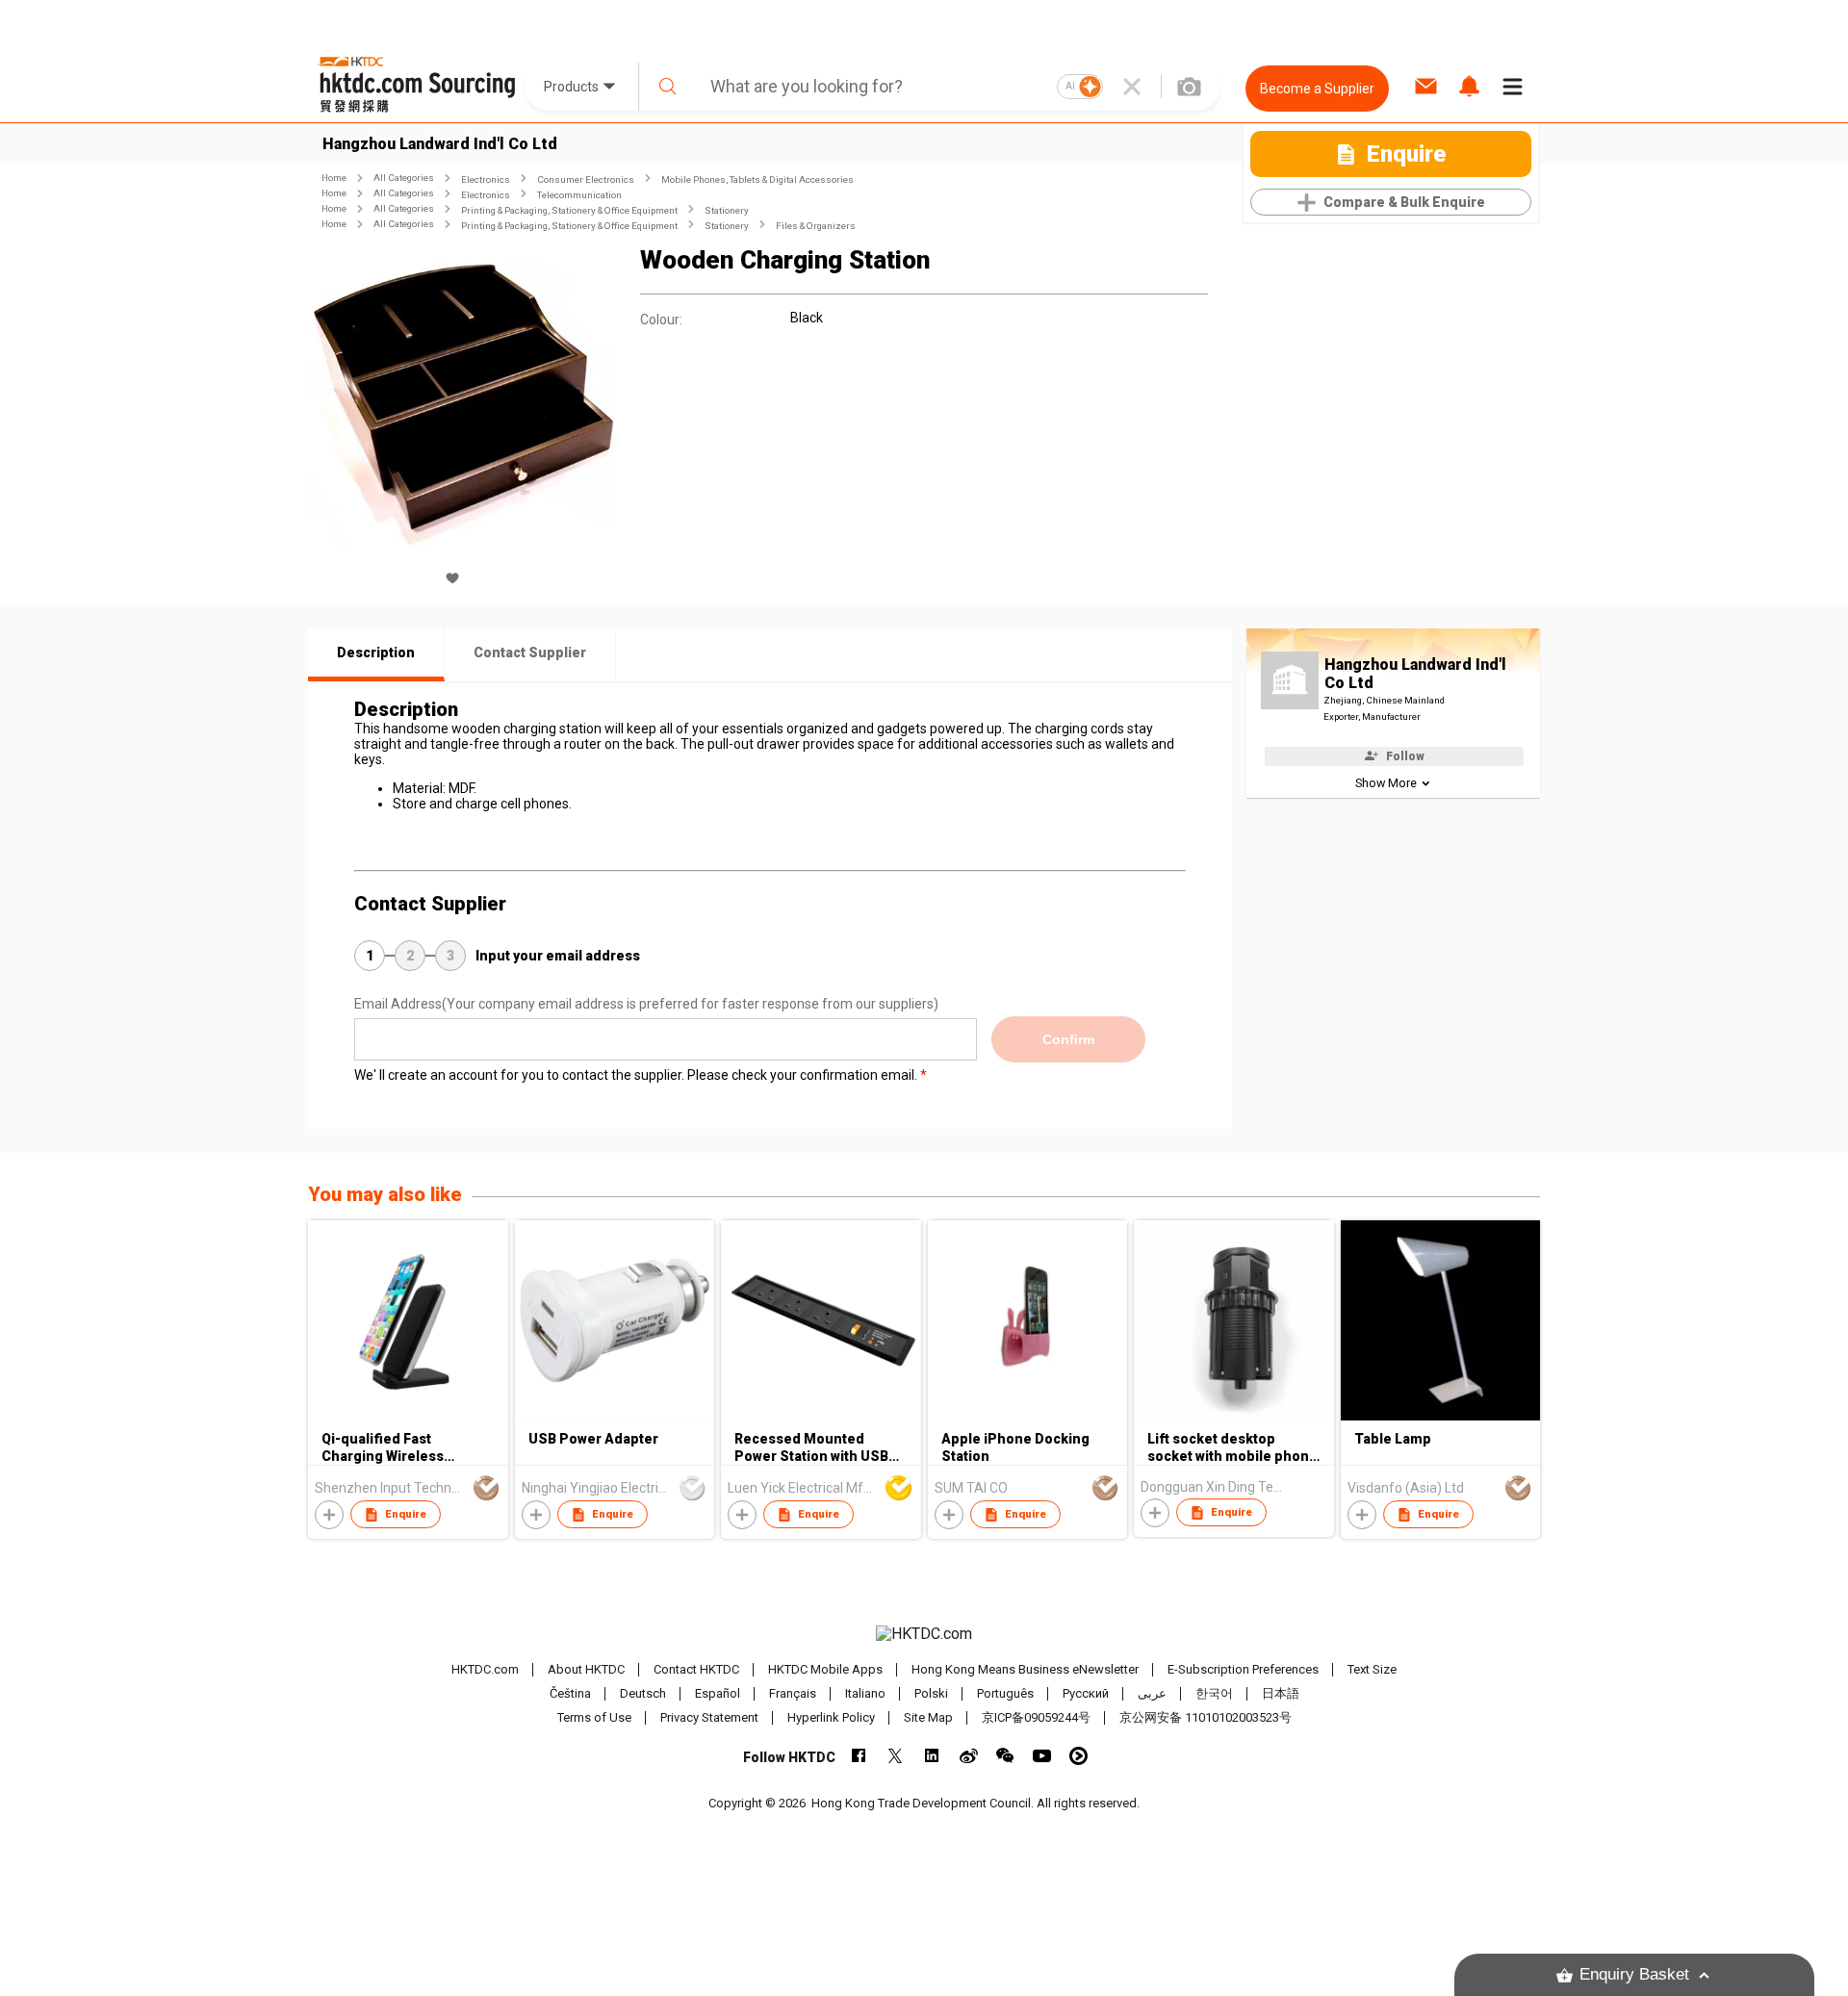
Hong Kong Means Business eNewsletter (1025, 1669)
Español (718, 1693)
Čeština (570, 1693)
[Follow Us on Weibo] (969, 1756)
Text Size (1372, 1669)
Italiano (865, 1693)
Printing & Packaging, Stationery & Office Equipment (569, 210)
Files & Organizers (816, 226)
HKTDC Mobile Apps (825, 1669)
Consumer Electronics (586, 179)
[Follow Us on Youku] (1078, 1756)
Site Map (928, 1717)
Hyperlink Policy (831, 1717)
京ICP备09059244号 (1036, 1717)
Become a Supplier (1317, 89)
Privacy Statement (709, 1717)
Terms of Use (594, 1717)
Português (1005, 1693)
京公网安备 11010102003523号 (1206, 1717)
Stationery (727, 210)
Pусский (1086, 1693)
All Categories (404, 178)
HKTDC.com (485, 1669)
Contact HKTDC (696, 1669)
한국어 (1214, 1693)
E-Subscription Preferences (1243, 1669)
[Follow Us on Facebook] (859, 1756)
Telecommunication (579, 195)
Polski (931, 1693)
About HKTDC (586, 1669)
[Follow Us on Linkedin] (932, 1756)
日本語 (1281, 1693)
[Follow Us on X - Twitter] (896, 1756)
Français (793, 1693)
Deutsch (643, 1693)
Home (334, 178)
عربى (1152, 1693)
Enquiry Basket (1634, 1974)
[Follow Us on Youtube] (1042, 1756)
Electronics (486, 179)
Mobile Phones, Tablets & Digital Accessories (757, 179)
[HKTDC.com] (924, 1634)
